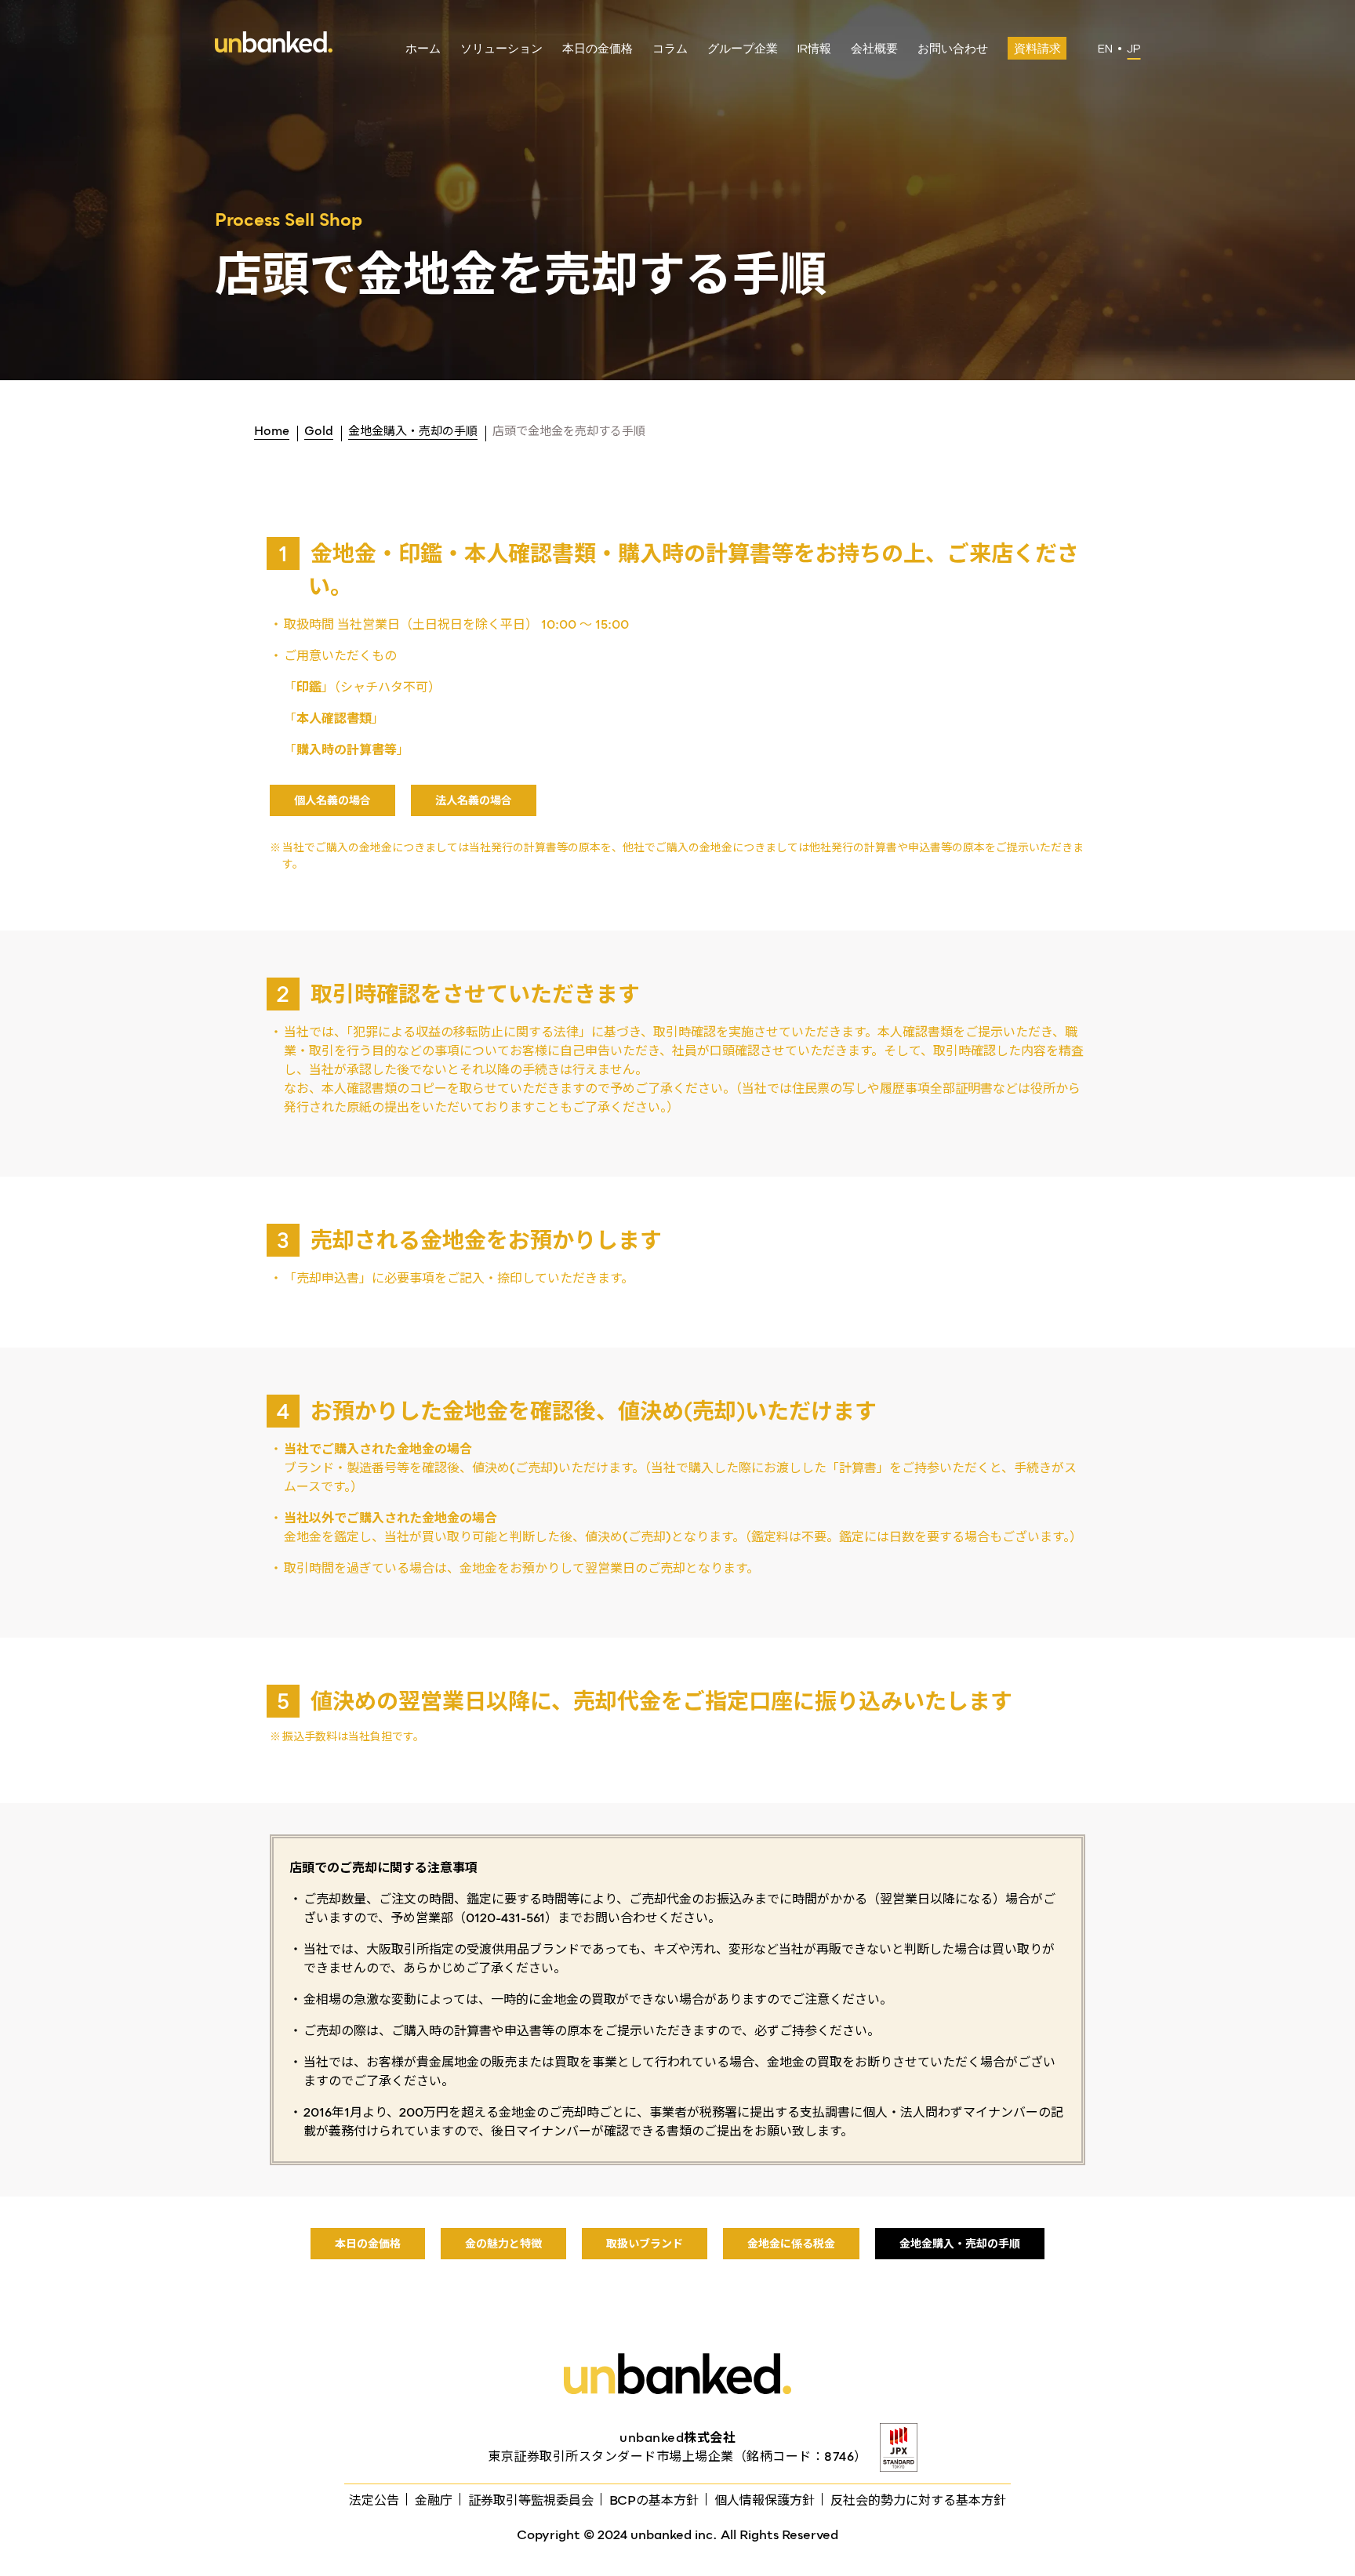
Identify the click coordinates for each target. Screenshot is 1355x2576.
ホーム (423, 49)
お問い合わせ (953, 49)
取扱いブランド (645, 2244)
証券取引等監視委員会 (531, 2500)
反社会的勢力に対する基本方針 (918, 2500)
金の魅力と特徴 (503, 2244)
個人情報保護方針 (765, 2500)
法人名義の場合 (474, 800)
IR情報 (814, 49)
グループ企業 (743, 49)
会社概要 (874, 49)
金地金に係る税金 (791, 2244)
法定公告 (374, 2500)
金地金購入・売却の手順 (960, 2244)
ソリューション (501, 49)
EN (1105, 49)
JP (1133, 49)
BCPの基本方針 (654, 2500)
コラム (670, 49)
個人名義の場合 (332, 800)
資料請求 (1037, 49)
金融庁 (434, 2500)
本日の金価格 (598, 49)
